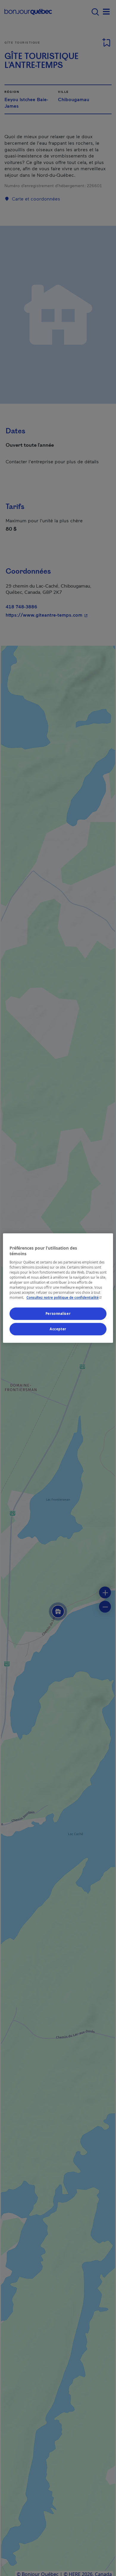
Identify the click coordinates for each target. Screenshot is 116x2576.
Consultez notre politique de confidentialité (65, 1297)
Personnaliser (58, 1314)
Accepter (58, 1329)
